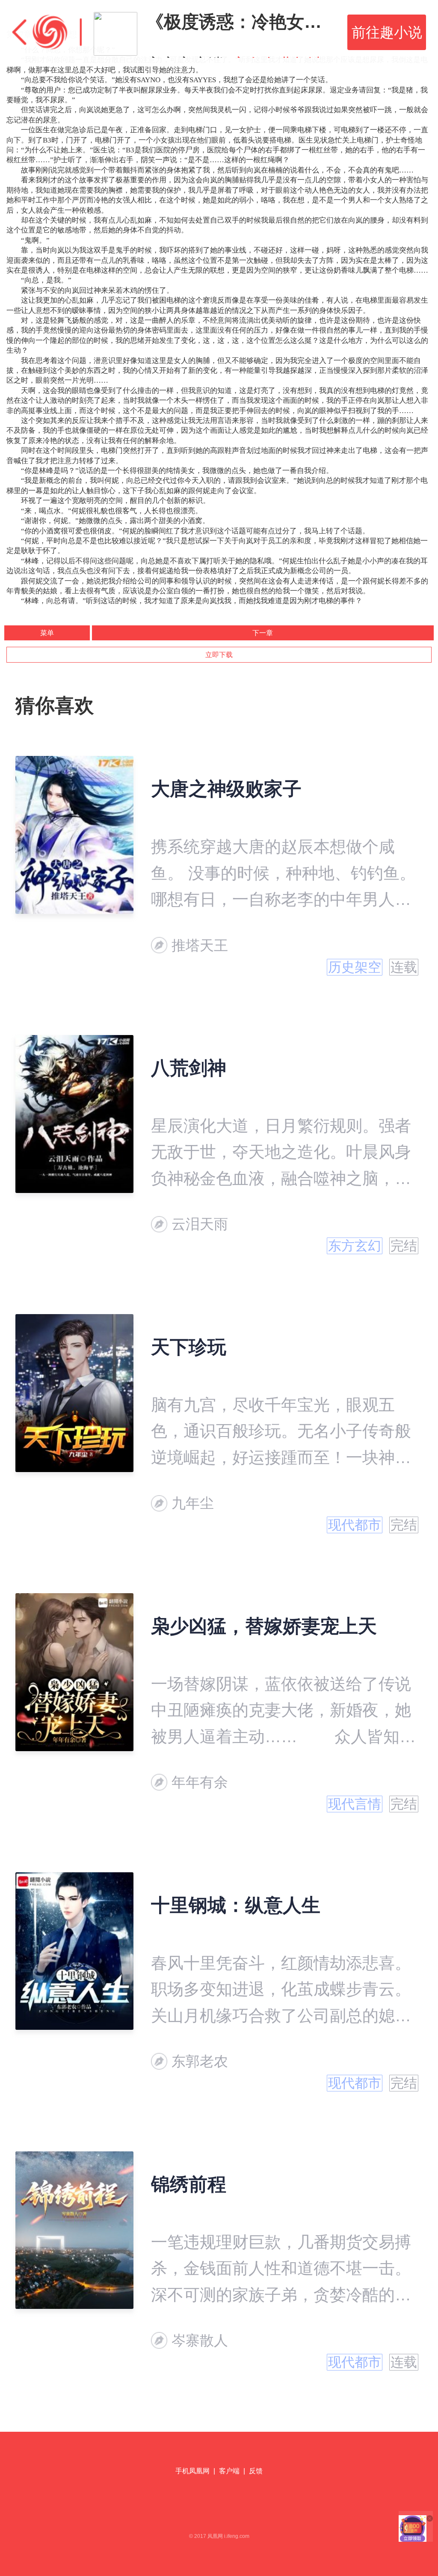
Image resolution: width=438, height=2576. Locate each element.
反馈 (256, 2471)
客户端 (229, 2471)
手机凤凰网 (192, 2471)
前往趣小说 (387, 32)
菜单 (47, 633)
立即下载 (219, 655)
